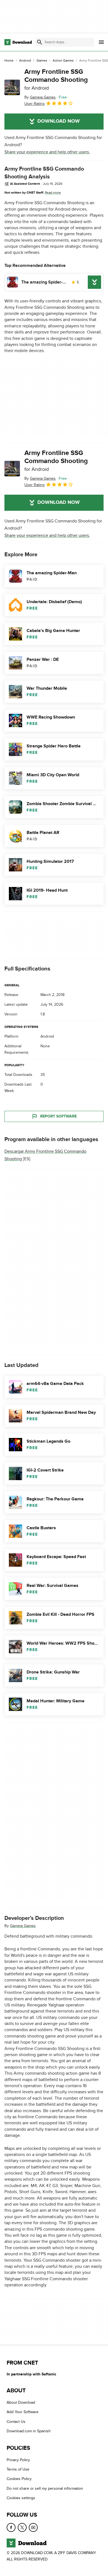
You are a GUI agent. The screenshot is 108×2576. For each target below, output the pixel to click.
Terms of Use (18, 2469)
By (40, 97)
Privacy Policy (18, 2460)
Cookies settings (21, 2498)
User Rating (34, 104)
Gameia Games (23, 1926)
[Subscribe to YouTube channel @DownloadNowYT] (33, 2527)
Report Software (58, 1116)
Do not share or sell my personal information (45, 2488)
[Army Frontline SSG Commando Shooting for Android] (12, 87)
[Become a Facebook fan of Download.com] (11, 2527)
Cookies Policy (19, 2479)
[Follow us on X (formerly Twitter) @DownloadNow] (22, 2527)
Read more (53, 193)
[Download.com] (18, 42)
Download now (59, 121)
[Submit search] (40, 42)
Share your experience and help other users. (47, 152)
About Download (21, 2402)
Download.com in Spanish (29, 2431)
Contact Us (16, 2422)
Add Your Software (23, 2412)
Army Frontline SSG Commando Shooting (56, 79)
